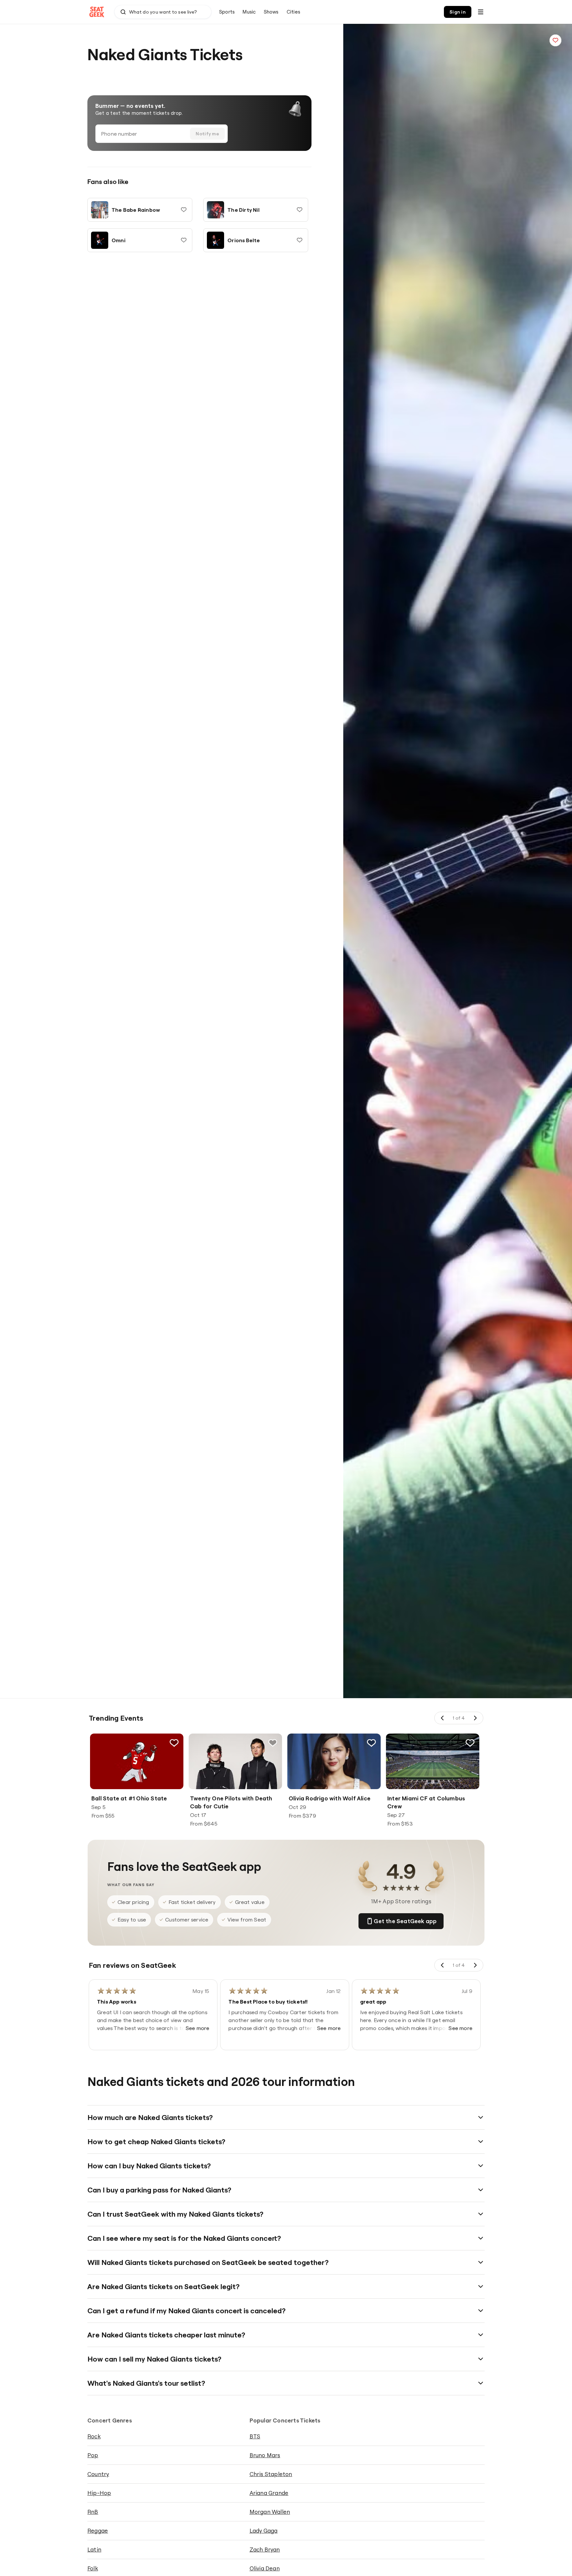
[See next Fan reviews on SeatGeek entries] (475, 1965)
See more (198, 2028)
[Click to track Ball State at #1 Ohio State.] (174, 1743)
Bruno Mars (265, 2455)
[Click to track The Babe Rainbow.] (184, 210)
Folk (93, 2568)
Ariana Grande (269, 2493)
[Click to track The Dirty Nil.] (300, 210)
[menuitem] (227, 12)
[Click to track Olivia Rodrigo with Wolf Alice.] (371, 1743)
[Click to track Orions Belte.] (300, 240)
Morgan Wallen (270, 2512)
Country (98, 2474)
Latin (94, 2549)
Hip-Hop (99, 2493)
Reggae (98, 2531)
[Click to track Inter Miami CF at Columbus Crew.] (470, 1743)
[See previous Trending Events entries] (443, 1718)
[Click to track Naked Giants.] (555, 40)
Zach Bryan (265, 2549)
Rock (94, 2436)
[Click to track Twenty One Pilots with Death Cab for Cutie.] (273, 1743)
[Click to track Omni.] (184, 240)
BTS (255, 2436)
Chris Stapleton (271, 2474)
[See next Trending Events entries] (475, 1718)
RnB (93, 2512)
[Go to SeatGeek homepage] (97, 12)
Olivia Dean (265, 2568)
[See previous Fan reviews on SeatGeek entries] (443, 1965)
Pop (93, 2455)
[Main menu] (481, 12)
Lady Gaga (264, 2531)
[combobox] (163, 12)
